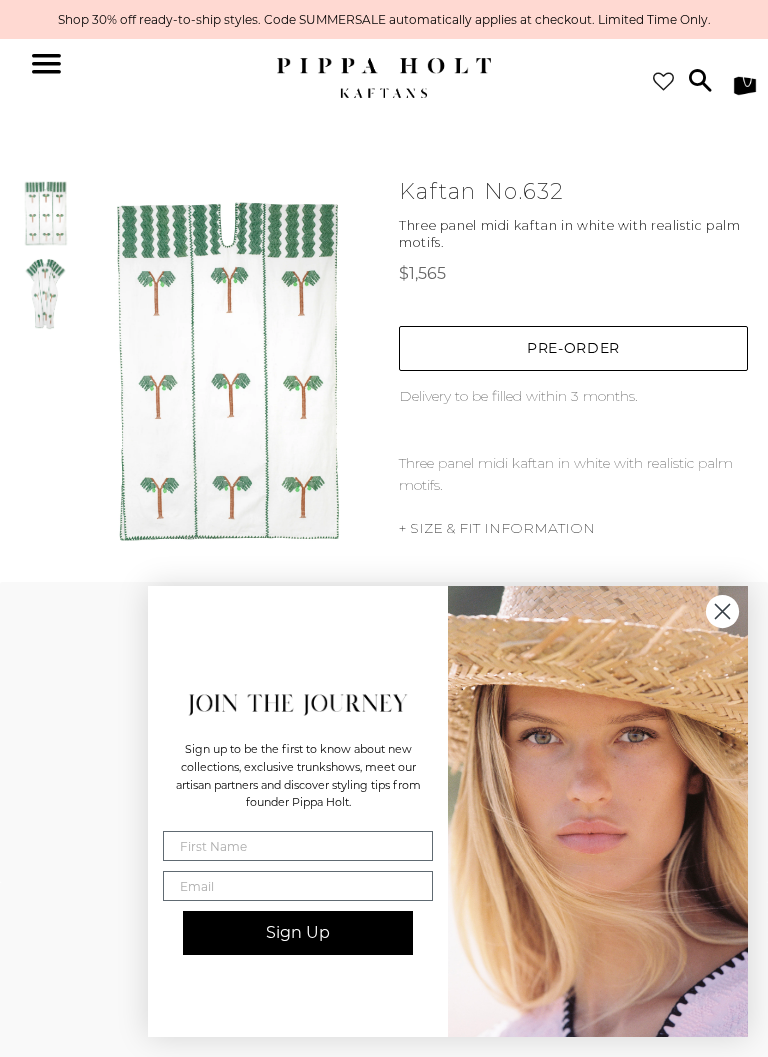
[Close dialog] (722, 611)
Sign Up (298, 932)
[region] (384, 19)
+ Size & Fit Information (497, 528)
